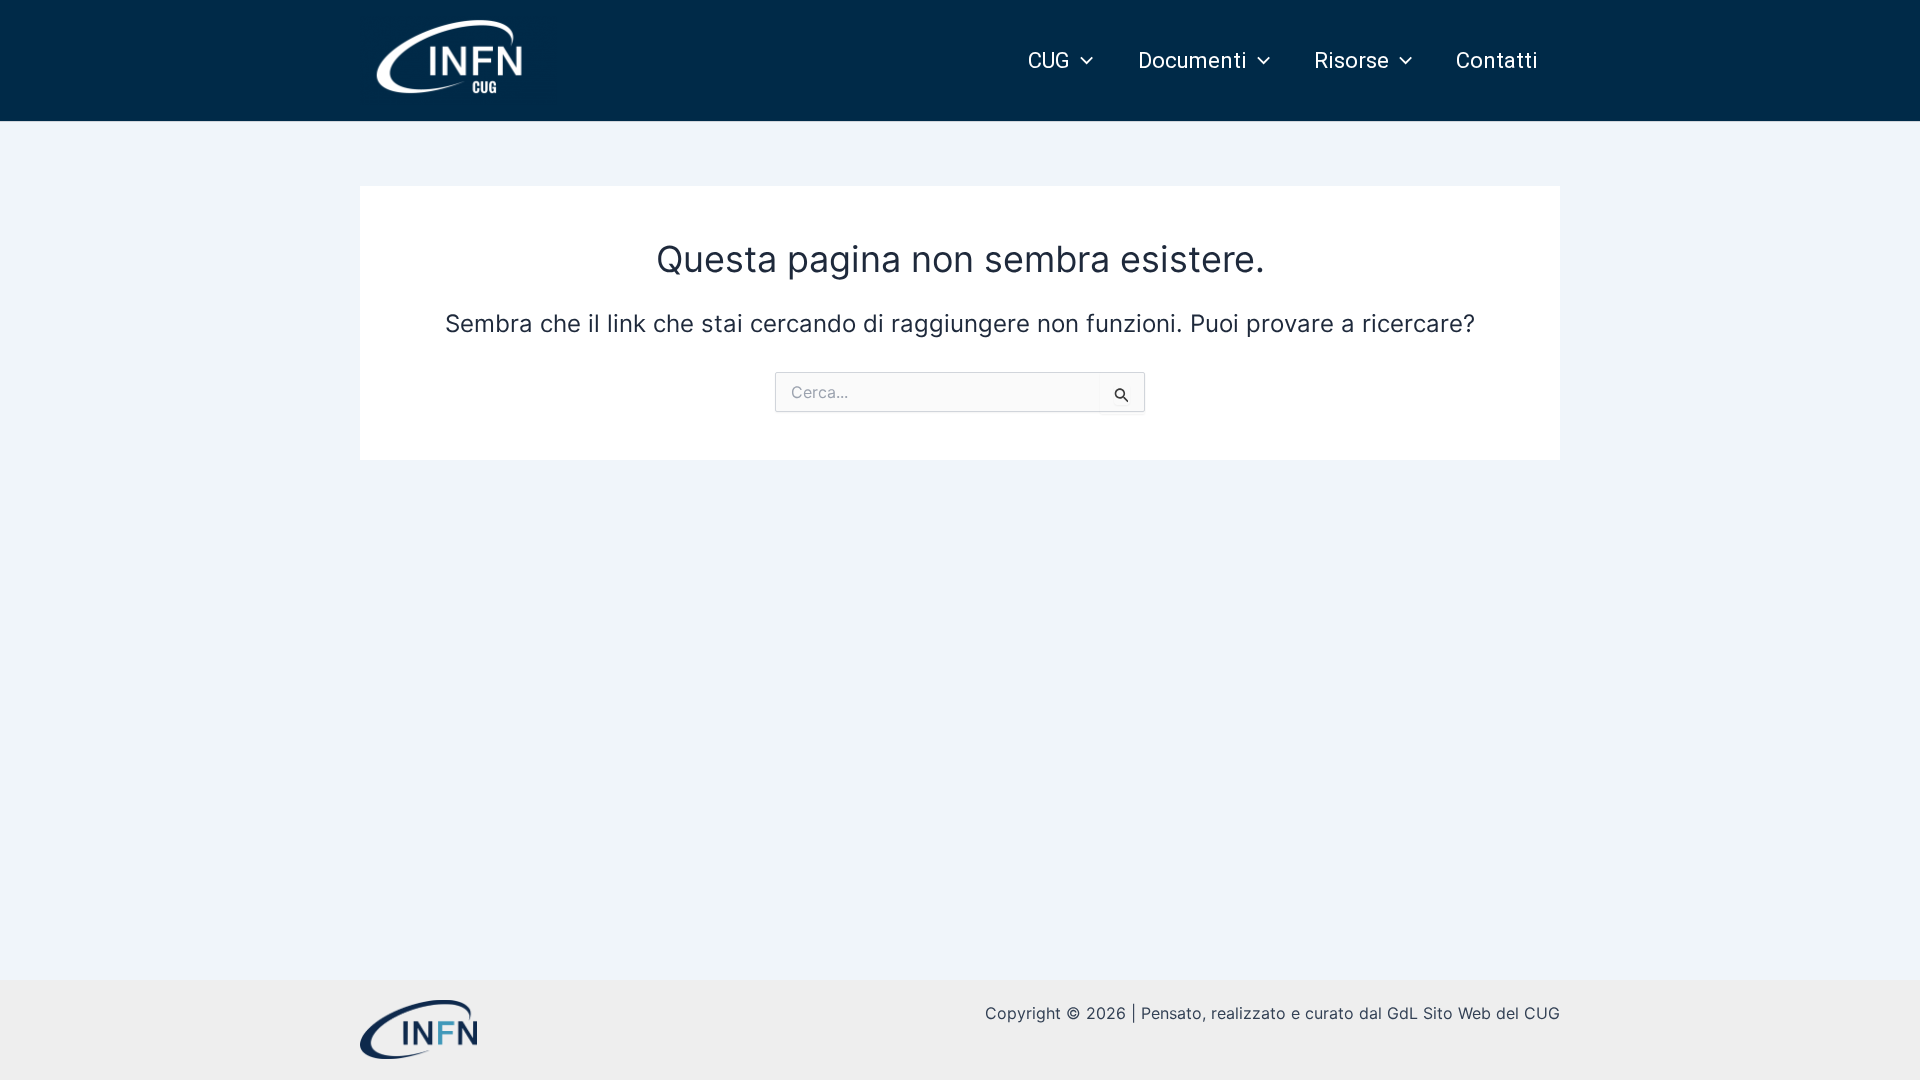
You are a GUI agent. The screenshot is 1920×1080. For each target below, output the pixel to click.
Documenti (1192, 60)
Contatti (1497, 60)
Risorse (1351, 60)
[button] (1081, 61)
